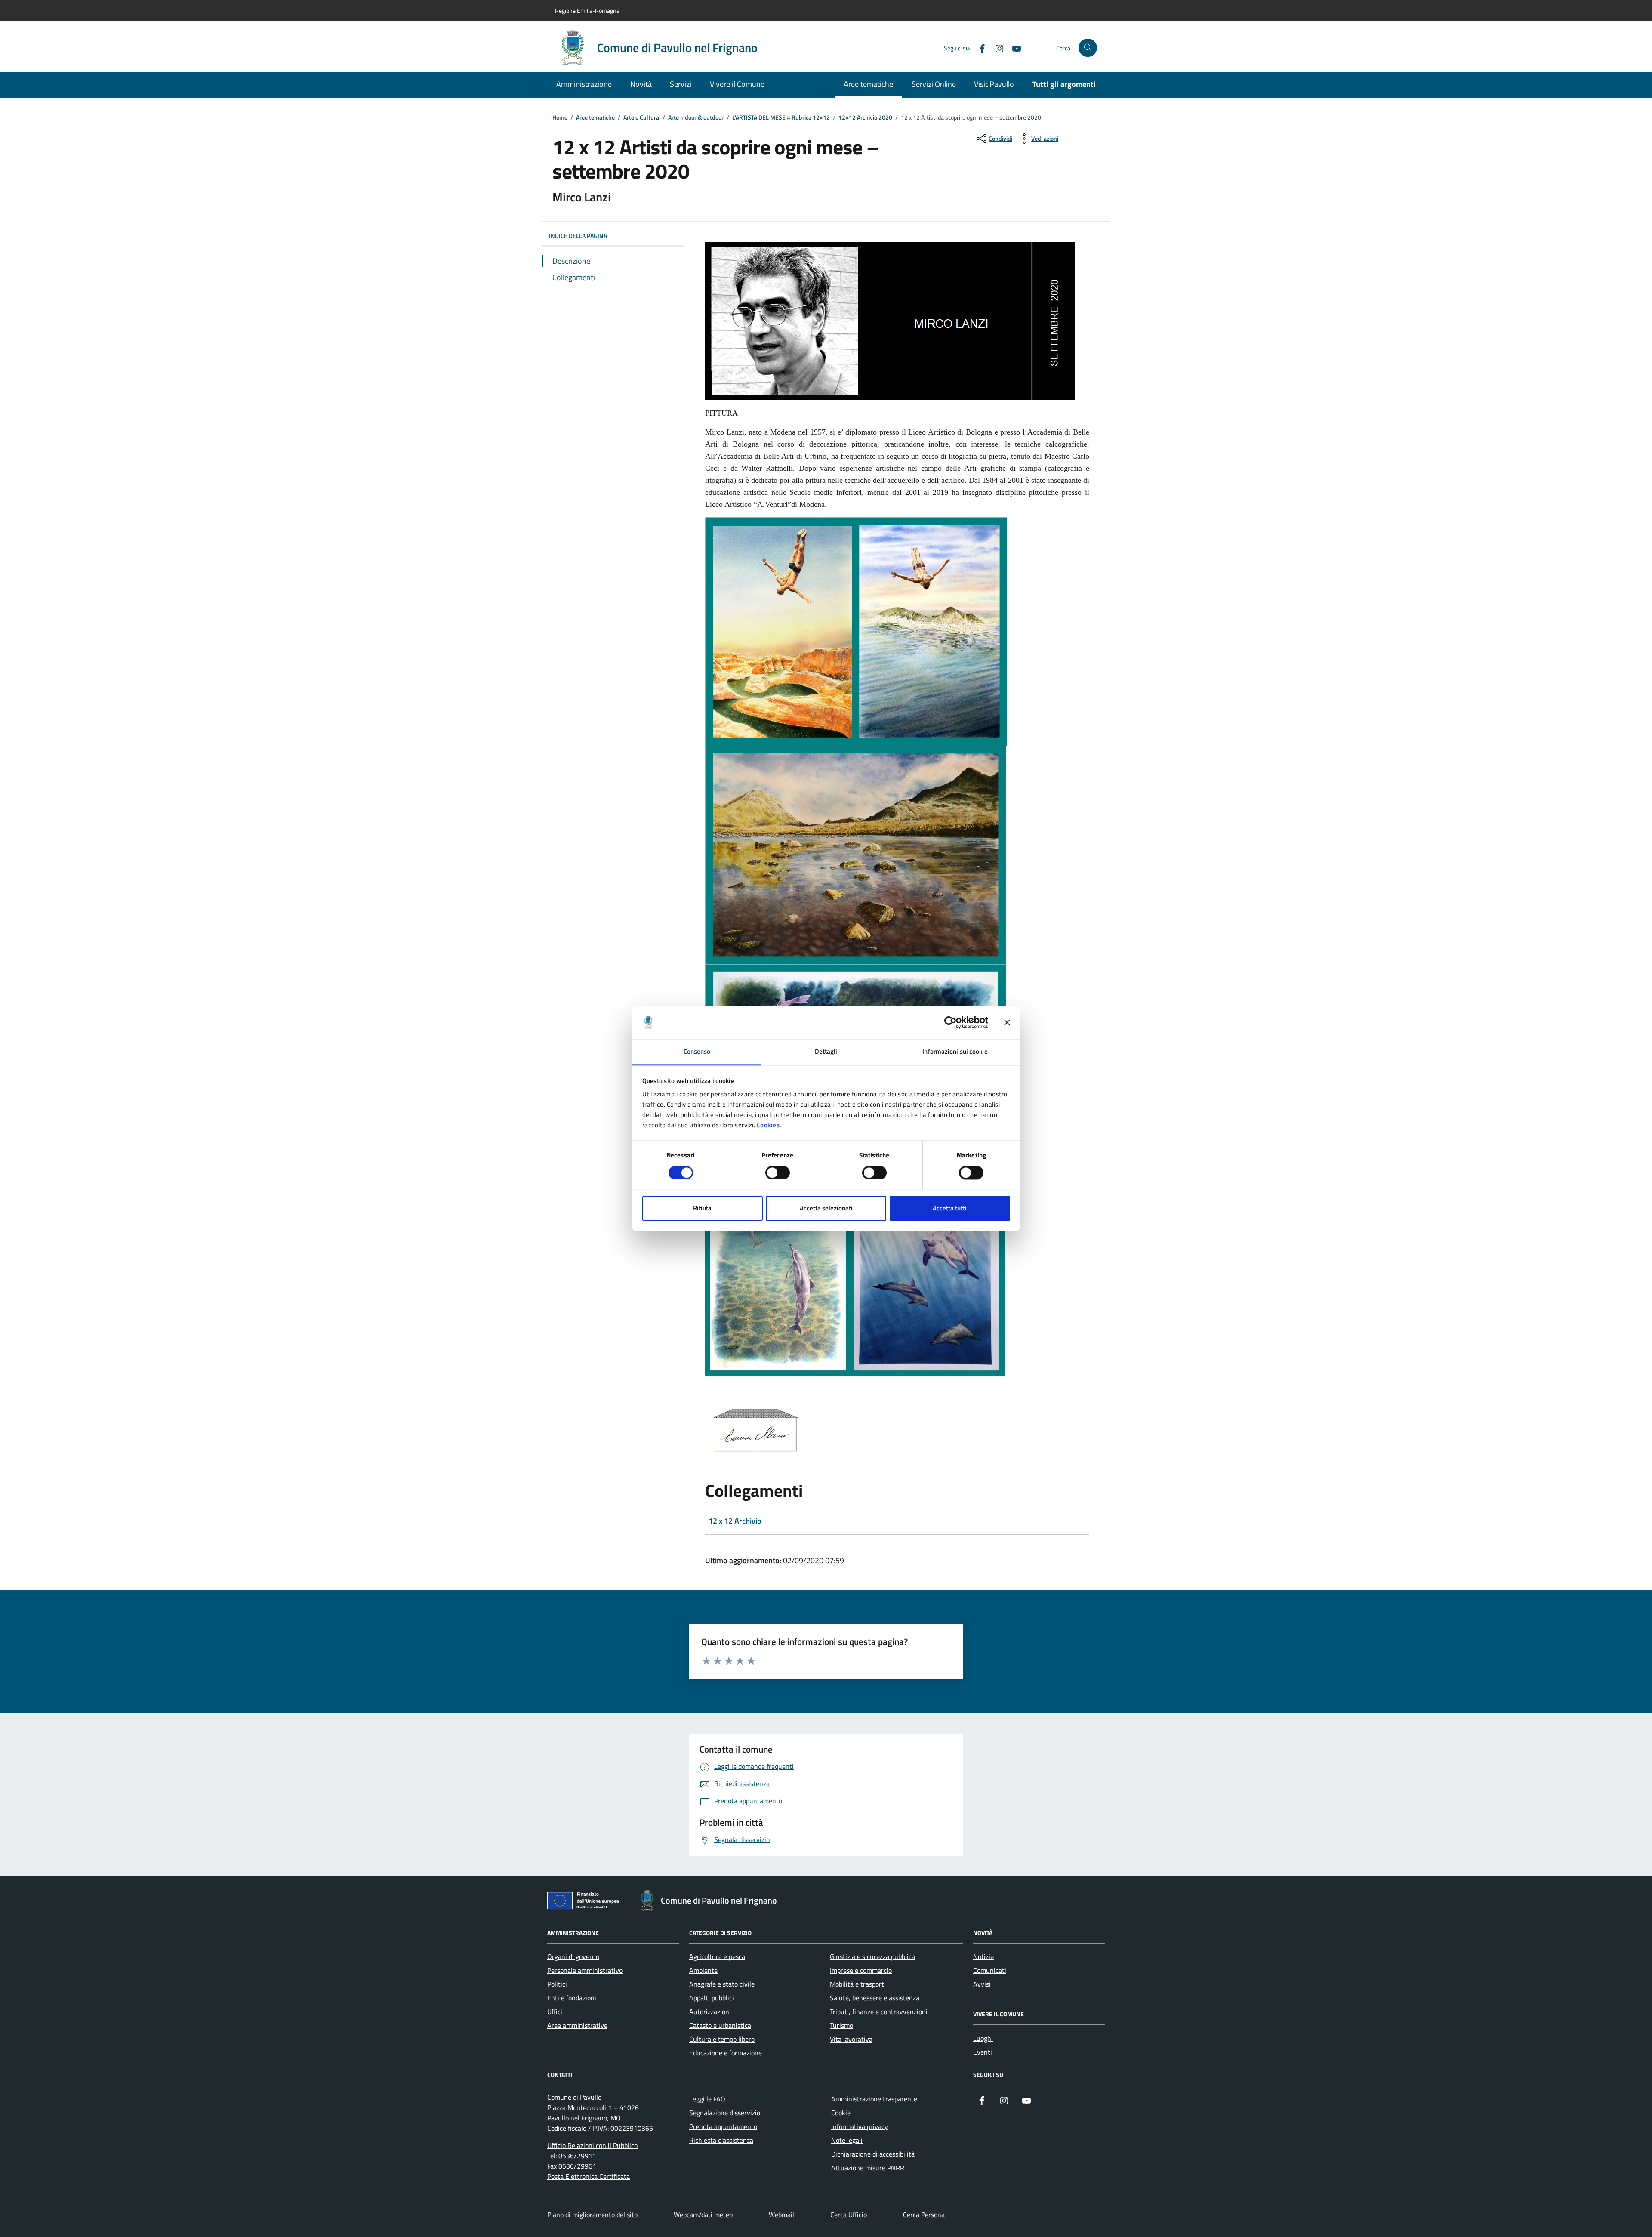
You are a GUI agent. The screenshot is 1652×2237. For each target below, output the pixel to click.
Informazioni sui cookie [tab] (955, 1052)
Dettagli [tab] (826, 1052)
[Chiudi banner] (1007, 1022)
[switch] (778, 1172)
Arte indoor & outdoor (696, 118)
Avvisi (982, 1984)
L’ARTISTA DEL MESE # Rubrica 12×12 (781, 118)
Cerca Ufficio (849, 2215)
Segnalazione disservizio (725, 2113)
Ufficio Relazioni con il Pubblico (592, 2145)
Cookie (841, 2113)
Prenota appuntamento (723, 2126)
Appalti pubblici (712, 1998)
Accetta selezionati (826, 1208)
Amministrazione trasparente (874, 2099)
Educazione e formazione (726, 2053)
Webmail (781, 2215)
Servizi (681, 84)
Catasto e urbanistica (720, 2025)
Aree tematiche (868, 84)
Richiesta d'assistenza (721, 2140)
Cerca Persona (924, 2215)
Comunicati (990, 1970)
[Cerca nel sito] (1088, 48)
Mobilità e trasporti (858, 1984)
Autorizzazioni (710, 2012)
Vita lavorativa (851, 2039)
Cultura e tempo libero (722, 2039)
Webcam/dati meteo (703, 2215)
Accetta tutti (950, 1208)
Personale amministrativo (585, 1970)
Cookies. (769, 1125)
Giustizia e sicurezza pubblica (872, 1956)
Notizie (983, 1956)
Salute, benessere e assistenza (875, 1998)
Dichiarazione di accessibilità (873, 2154)
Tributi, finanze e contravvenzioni (879, 2012)
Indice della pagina (578, 236)
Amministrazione (584, 84)
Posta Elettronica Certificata (589, 2176)
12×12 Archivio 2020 (865, 118)
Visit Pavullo (994, 84)
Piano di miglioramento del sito (592, 2215)
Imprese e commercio (861, 1970)
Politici (557, 1984)
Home (560, 118)
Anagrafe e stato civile (722, 1984)
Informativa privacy (860, 2126)
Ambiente (703, 1970)
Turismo (841, 2025)
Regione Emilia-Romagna (587, 11)
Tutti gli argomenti (1064, 84)
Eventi (983, 2052)
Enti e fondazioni (572, 1998)
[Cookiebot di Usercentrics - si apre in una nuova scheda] (951, 1022)
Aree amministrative (577, 2025)
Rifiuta (702, 1208)
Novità (641, 84)
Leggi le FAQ (707, 2099)
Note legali (847, 2140)
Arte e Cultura (641, 118)
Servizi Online (934, 84)
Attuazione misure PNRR (868, 2168)
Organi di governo (573, 1956)
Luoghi (983, 2038)
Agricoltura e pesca (717, 1956)
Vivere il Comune (737, 84)
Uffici (555, 2012)
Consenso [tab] (697, 1052)
